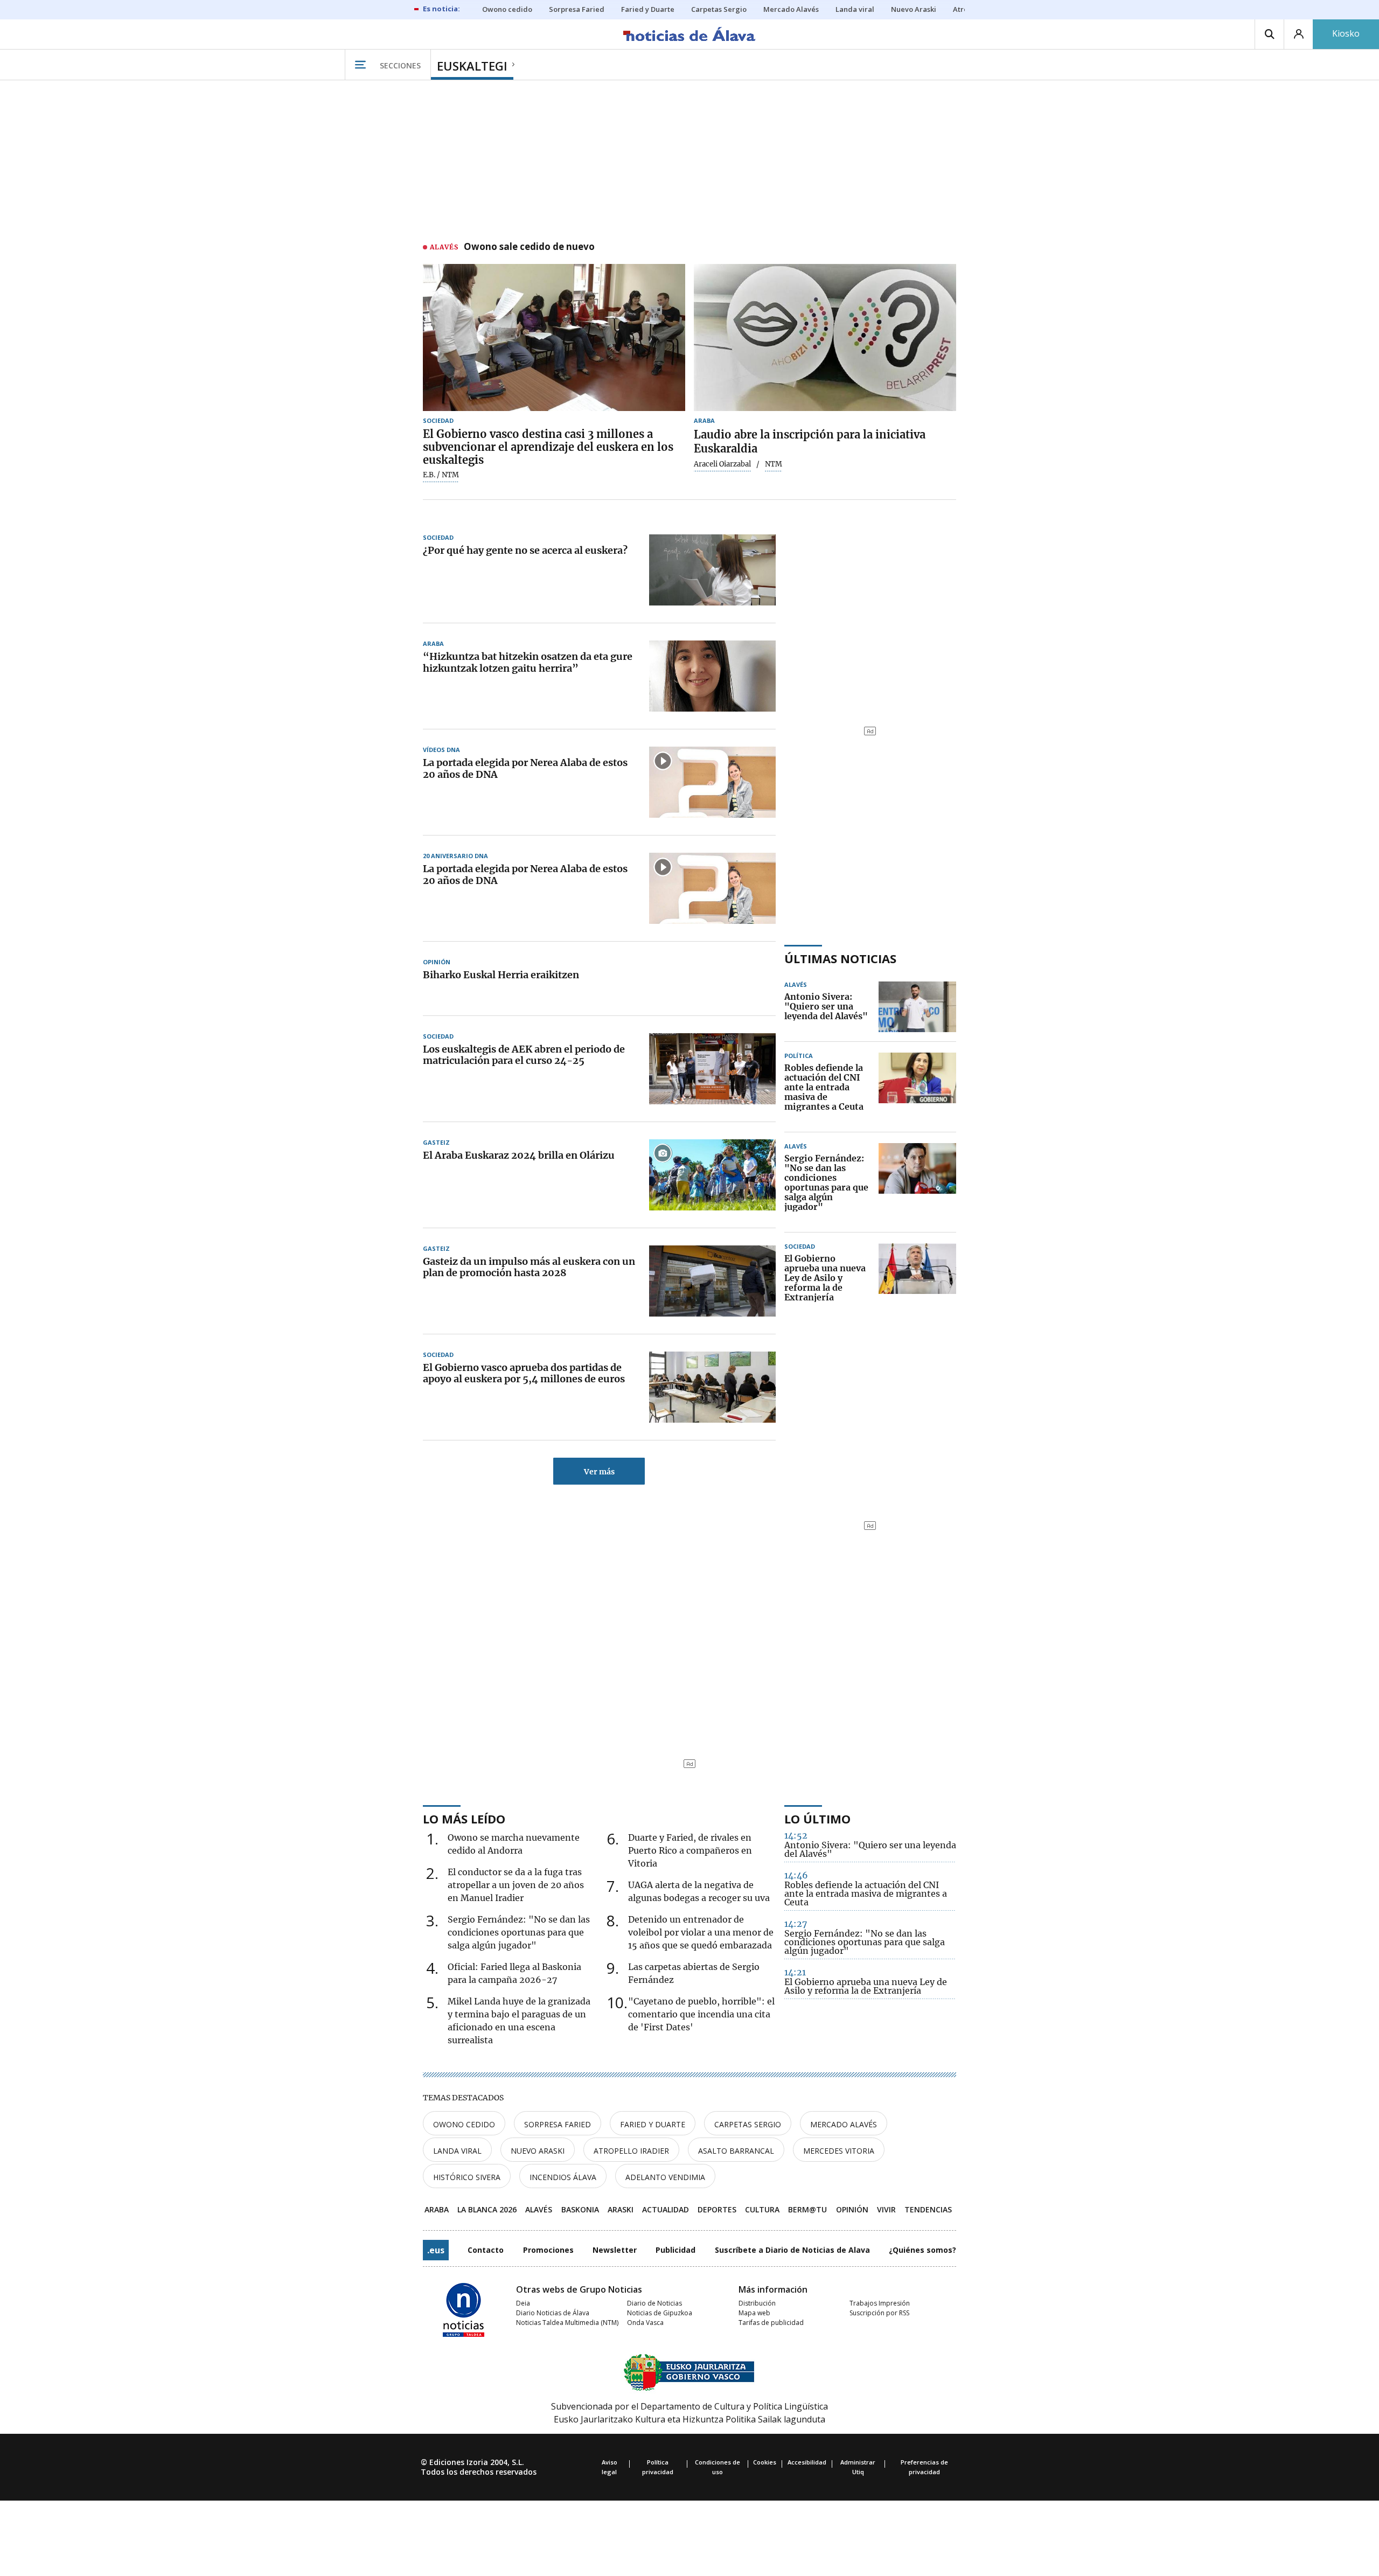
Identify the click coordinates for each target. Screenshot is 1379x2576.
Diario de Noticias (654, 2303)
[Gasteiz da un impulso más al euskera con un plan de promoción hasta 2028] (712, 1281)
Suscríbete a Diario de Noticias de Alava (792, 2250)
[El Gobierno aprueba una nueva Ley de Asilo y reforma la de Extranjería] (917, 1278)
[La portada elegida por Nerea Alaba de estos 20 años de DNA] (712, 782)
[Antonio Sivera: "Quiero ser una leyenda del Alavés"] (917, 1007)
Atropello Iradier (631, 2151)
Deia (523, 2303)
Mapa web (754, 2313)
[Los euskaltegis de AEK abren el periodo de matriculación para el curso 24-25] (712, 1069)
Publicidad (675, 2250)
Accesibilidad (807, 2462)
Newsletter (615, 2250)
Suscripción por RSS (879, 2313)
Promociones (548, 2250)
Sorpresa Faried (558, 2124)
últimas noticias (840, 958)
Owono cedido (464, 2124)
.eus (436, 2250)
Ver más (599, 1472)
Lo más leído (464, 1819)
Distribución (757, 2303)
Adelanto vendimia (665, 2177)
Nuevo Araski (538, 2151)
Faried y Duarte (653, 2124)
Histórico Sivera (467, 2177)
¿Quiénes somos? (922, 2250)
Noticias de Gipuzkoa (660, 2313)
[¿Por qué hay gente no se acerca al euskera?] (712, 570)
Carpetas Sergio (748, 2124)
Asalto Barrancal (736, 2151)
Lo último (817, 1819)
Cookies (765, 2462)
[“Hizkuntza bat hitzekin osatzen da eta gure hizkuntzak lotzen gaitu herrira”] (712, 676)
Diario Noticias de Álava (553, 2313)
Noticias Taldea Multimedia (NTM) (567, 2323)
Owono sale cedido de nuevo (529, 247)
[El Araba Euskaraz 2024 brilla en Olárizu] (712, 1175)
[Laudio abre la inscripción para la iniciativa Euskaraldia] (825, 338)
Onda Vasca (645, 2323)
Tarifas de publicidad (771, 2323)
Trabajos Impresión (880, 2303)
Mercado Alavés (844, 2124)
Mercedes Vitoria (839, 2151)
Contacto (486, 2250)
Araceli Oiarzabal (722, 464)
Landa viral (457, 2151)
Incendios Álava (563, 2177)
